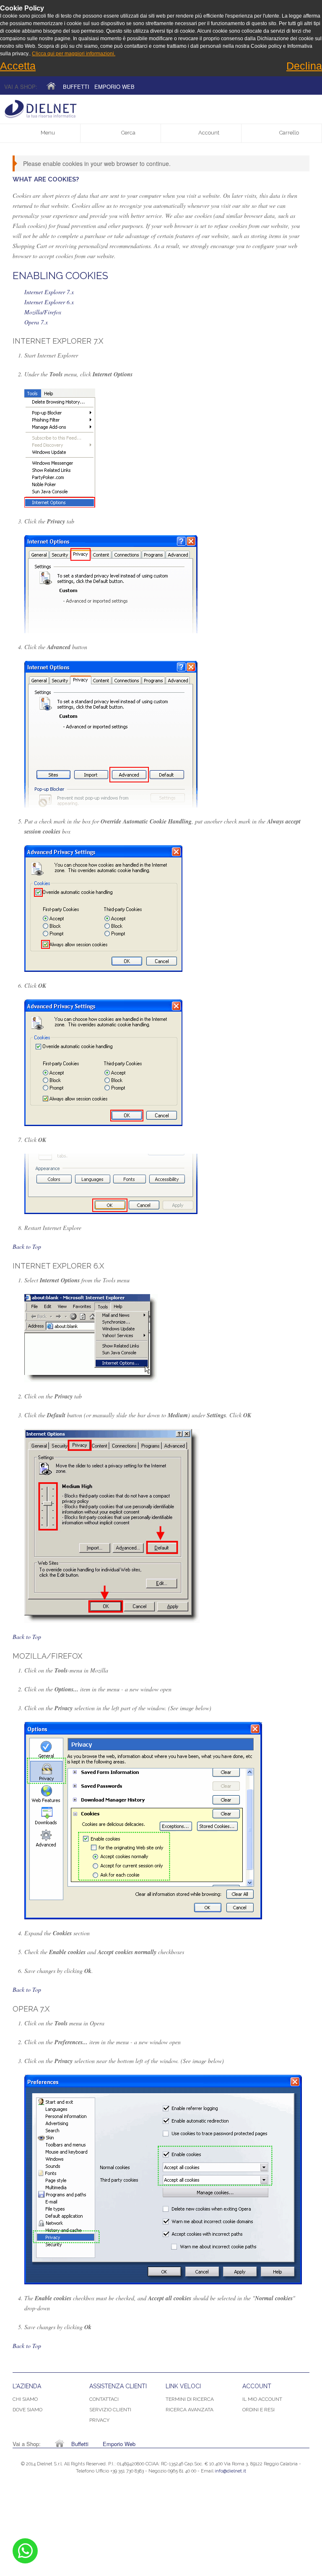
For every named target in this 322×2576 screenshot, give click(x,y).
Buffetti (76, 87)
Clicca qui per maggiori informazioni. (74, 54)
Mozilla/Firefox (43, 312)
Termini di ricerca (190, 2399)
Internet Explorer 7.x (49, 292)
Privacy (99, 2420)
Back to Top (27, 1247)
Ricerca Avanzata (190, 2410)
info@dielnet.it (230, 2471)
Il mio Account (262, 2399)
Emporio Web (114, 87)
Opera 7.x (36, 322)
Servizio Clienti (110, 2410)
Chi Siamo (25, 2399)
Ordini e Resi (258, 2410)
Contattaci (104, 2399)
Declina (304, 66)
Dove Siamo (27, 2410)
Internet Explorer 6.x (49, 302)
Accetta (18, 66)
